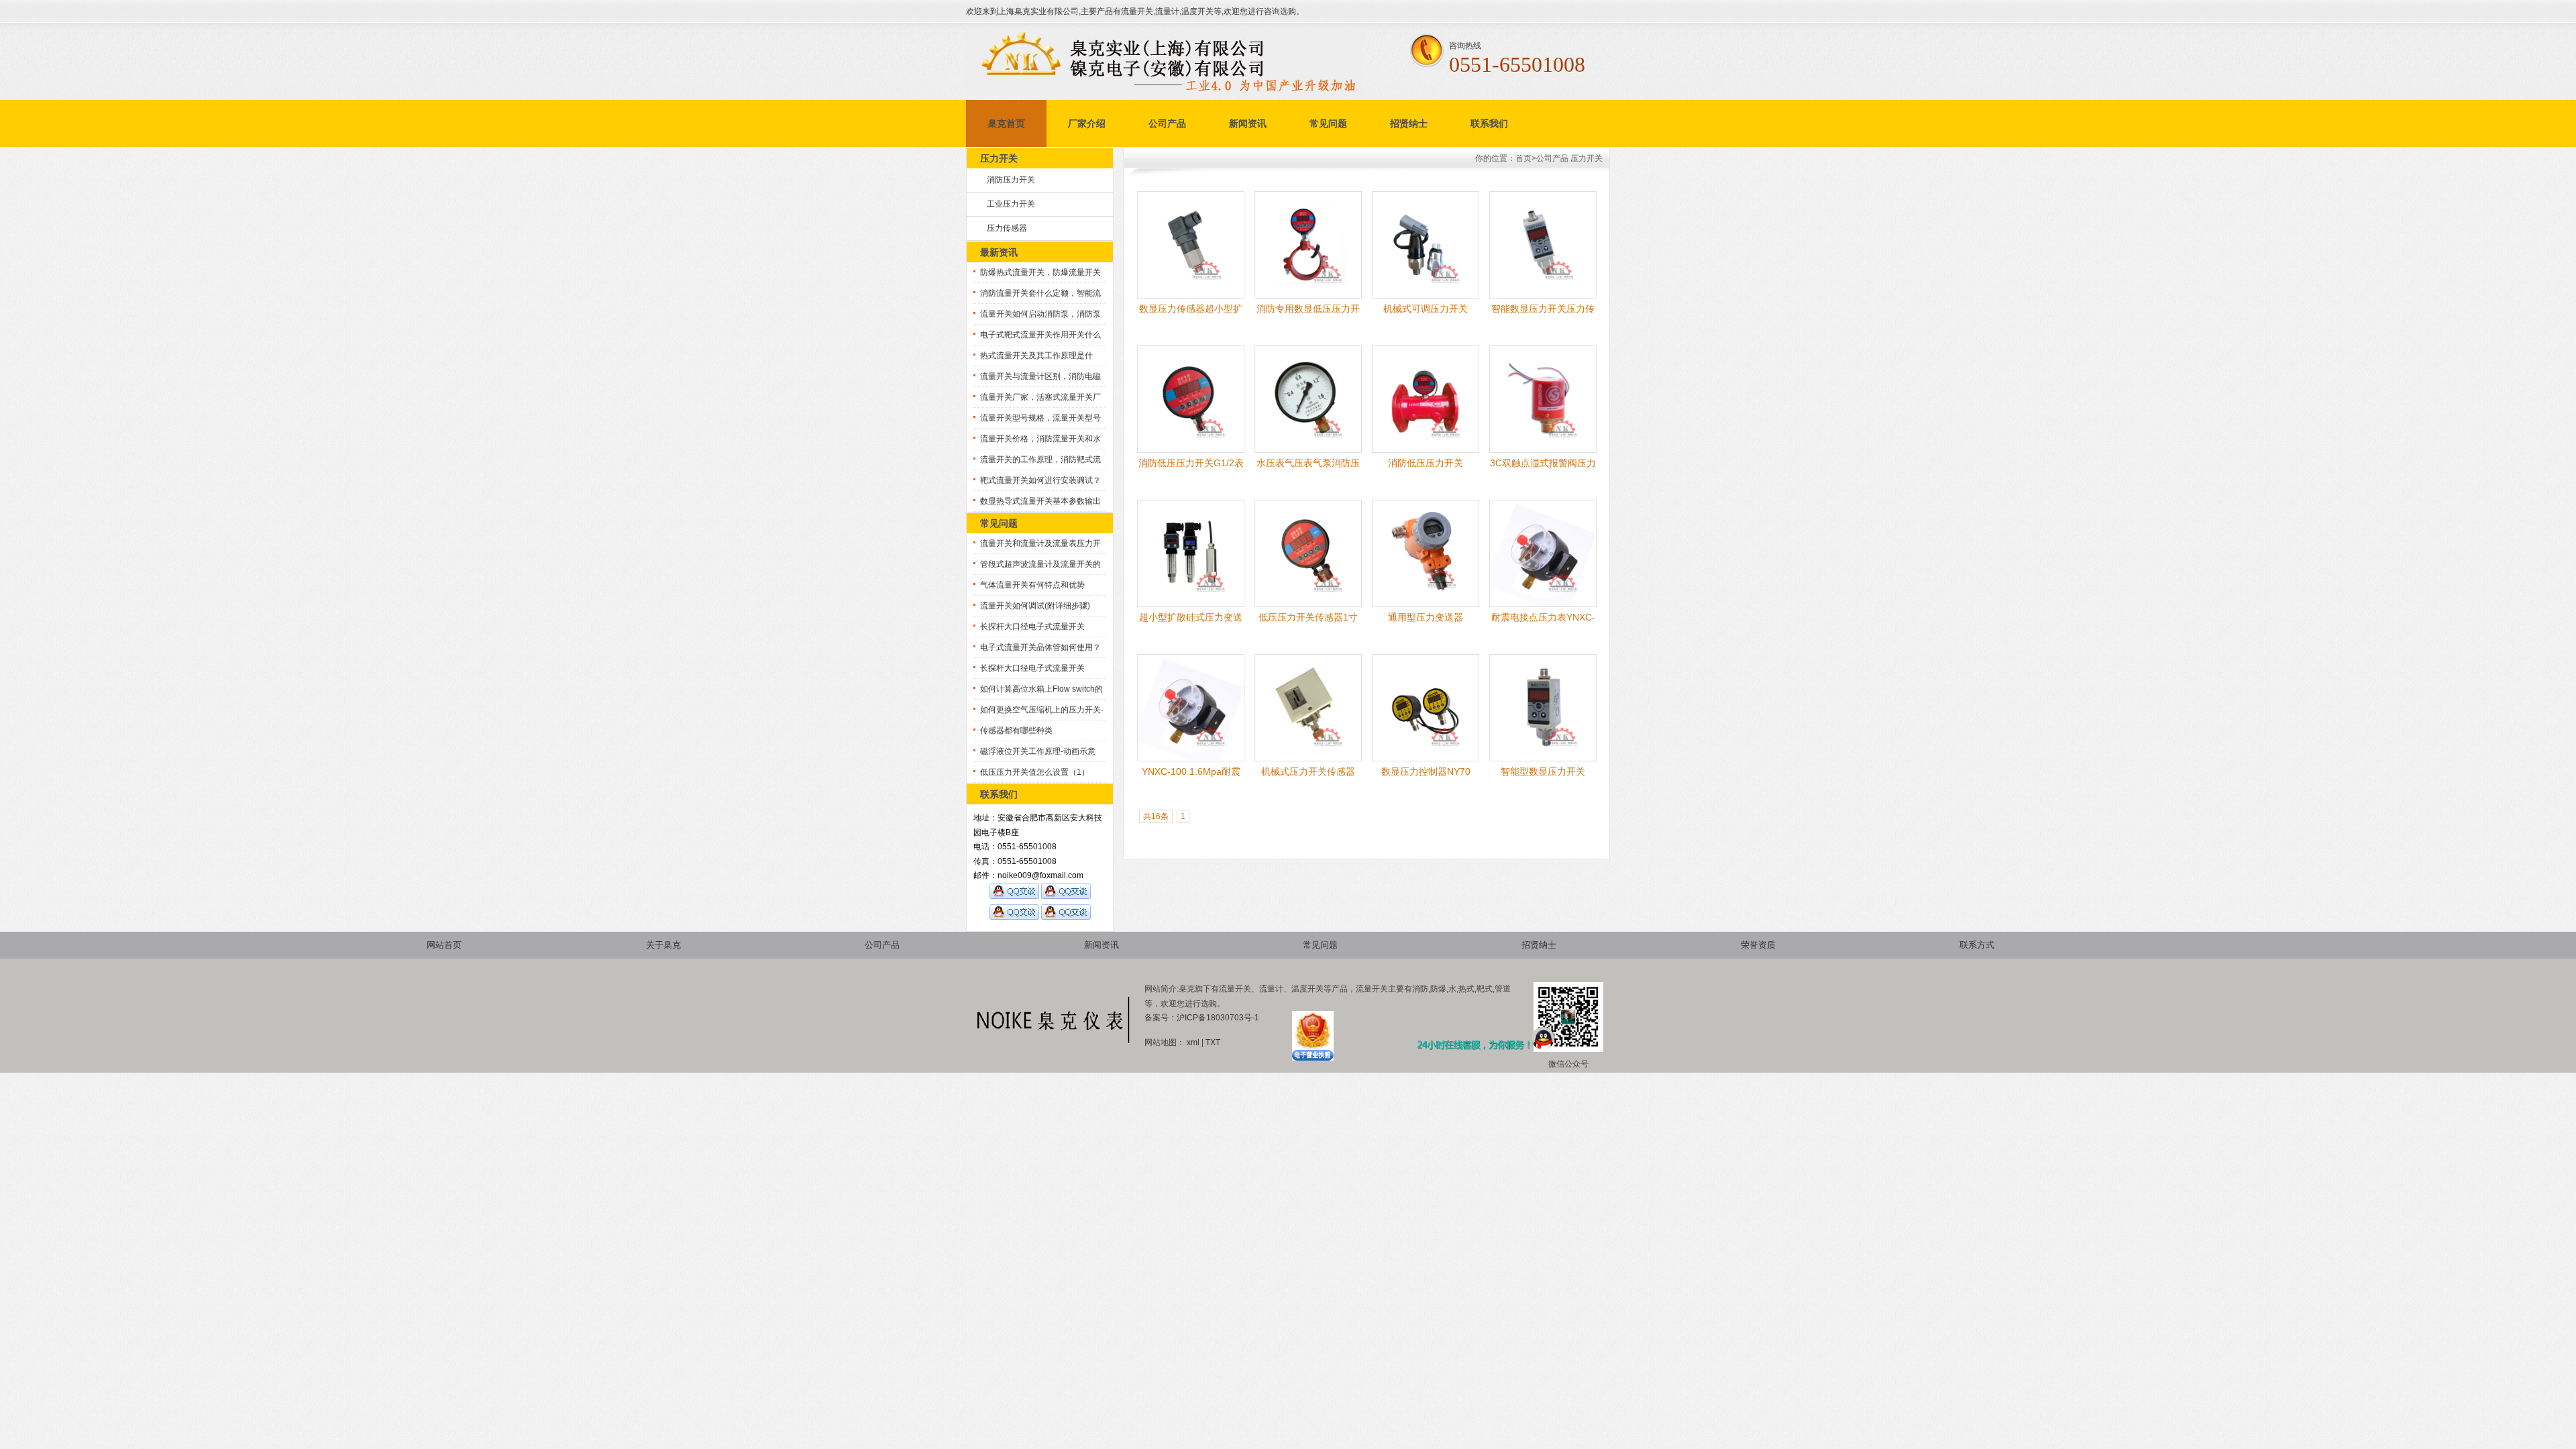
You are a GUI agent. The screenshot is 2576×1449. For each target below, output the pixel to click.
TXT (1213, 1042)
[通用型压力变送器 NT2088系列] (1426, 604)
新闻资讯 (1248, 123)
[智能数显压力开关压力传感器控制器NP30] (1543, 296)
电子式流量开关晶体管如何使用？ (1040, 647)
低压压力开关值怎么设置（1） (1035, 772)
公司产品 (1167, 123)
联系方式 (1977, 945)
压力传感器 (1007, 228)
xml (1193, 1042)
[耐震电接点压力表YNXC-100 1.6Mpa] (1543, 604)
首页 (1523, 158)
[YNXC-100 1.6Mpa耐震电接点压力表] (1191, 759)
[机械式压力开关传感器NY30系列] (1308, 759)
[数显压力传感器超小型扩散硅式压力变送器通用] (1191, 296)
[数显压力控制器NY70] (1426, 759)
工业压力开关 (1011, 204)
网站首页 (444, 945)
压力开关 (1587, 158)
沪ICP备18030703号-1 (1218, 1018)
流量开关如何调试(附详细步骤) (1035, 606)
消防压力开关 (1011, 180)
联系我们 (1489, 123)
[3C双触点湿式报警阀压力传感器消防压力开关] (1543, 450)
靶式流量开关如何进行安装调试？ (1040, 480)
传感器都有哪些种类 (1016, 731)
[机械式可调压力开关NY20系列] (1426, 296)
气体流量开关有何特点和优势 (1032, 585)
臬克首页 (1006, 123)
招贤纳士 (1409, 123)
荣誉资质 (1758, 945)
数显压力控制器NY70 (1426, 771)
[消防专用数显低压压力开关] (1308, 296)
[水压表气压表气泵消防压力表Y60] (1308, 450)
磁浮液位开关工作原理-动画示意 (1038, 751)
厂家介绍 (1087, 123)
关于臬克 (663, 945)
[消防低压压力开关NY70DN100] (1426, 450)
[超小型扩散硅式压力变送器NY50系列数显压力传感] (1191, 604)
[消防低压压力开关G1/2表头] (1191, 450)
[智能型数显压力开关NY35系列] (1543, 759)
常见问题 (1328, 123)
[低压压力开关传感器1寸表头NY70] (1308, 604)
